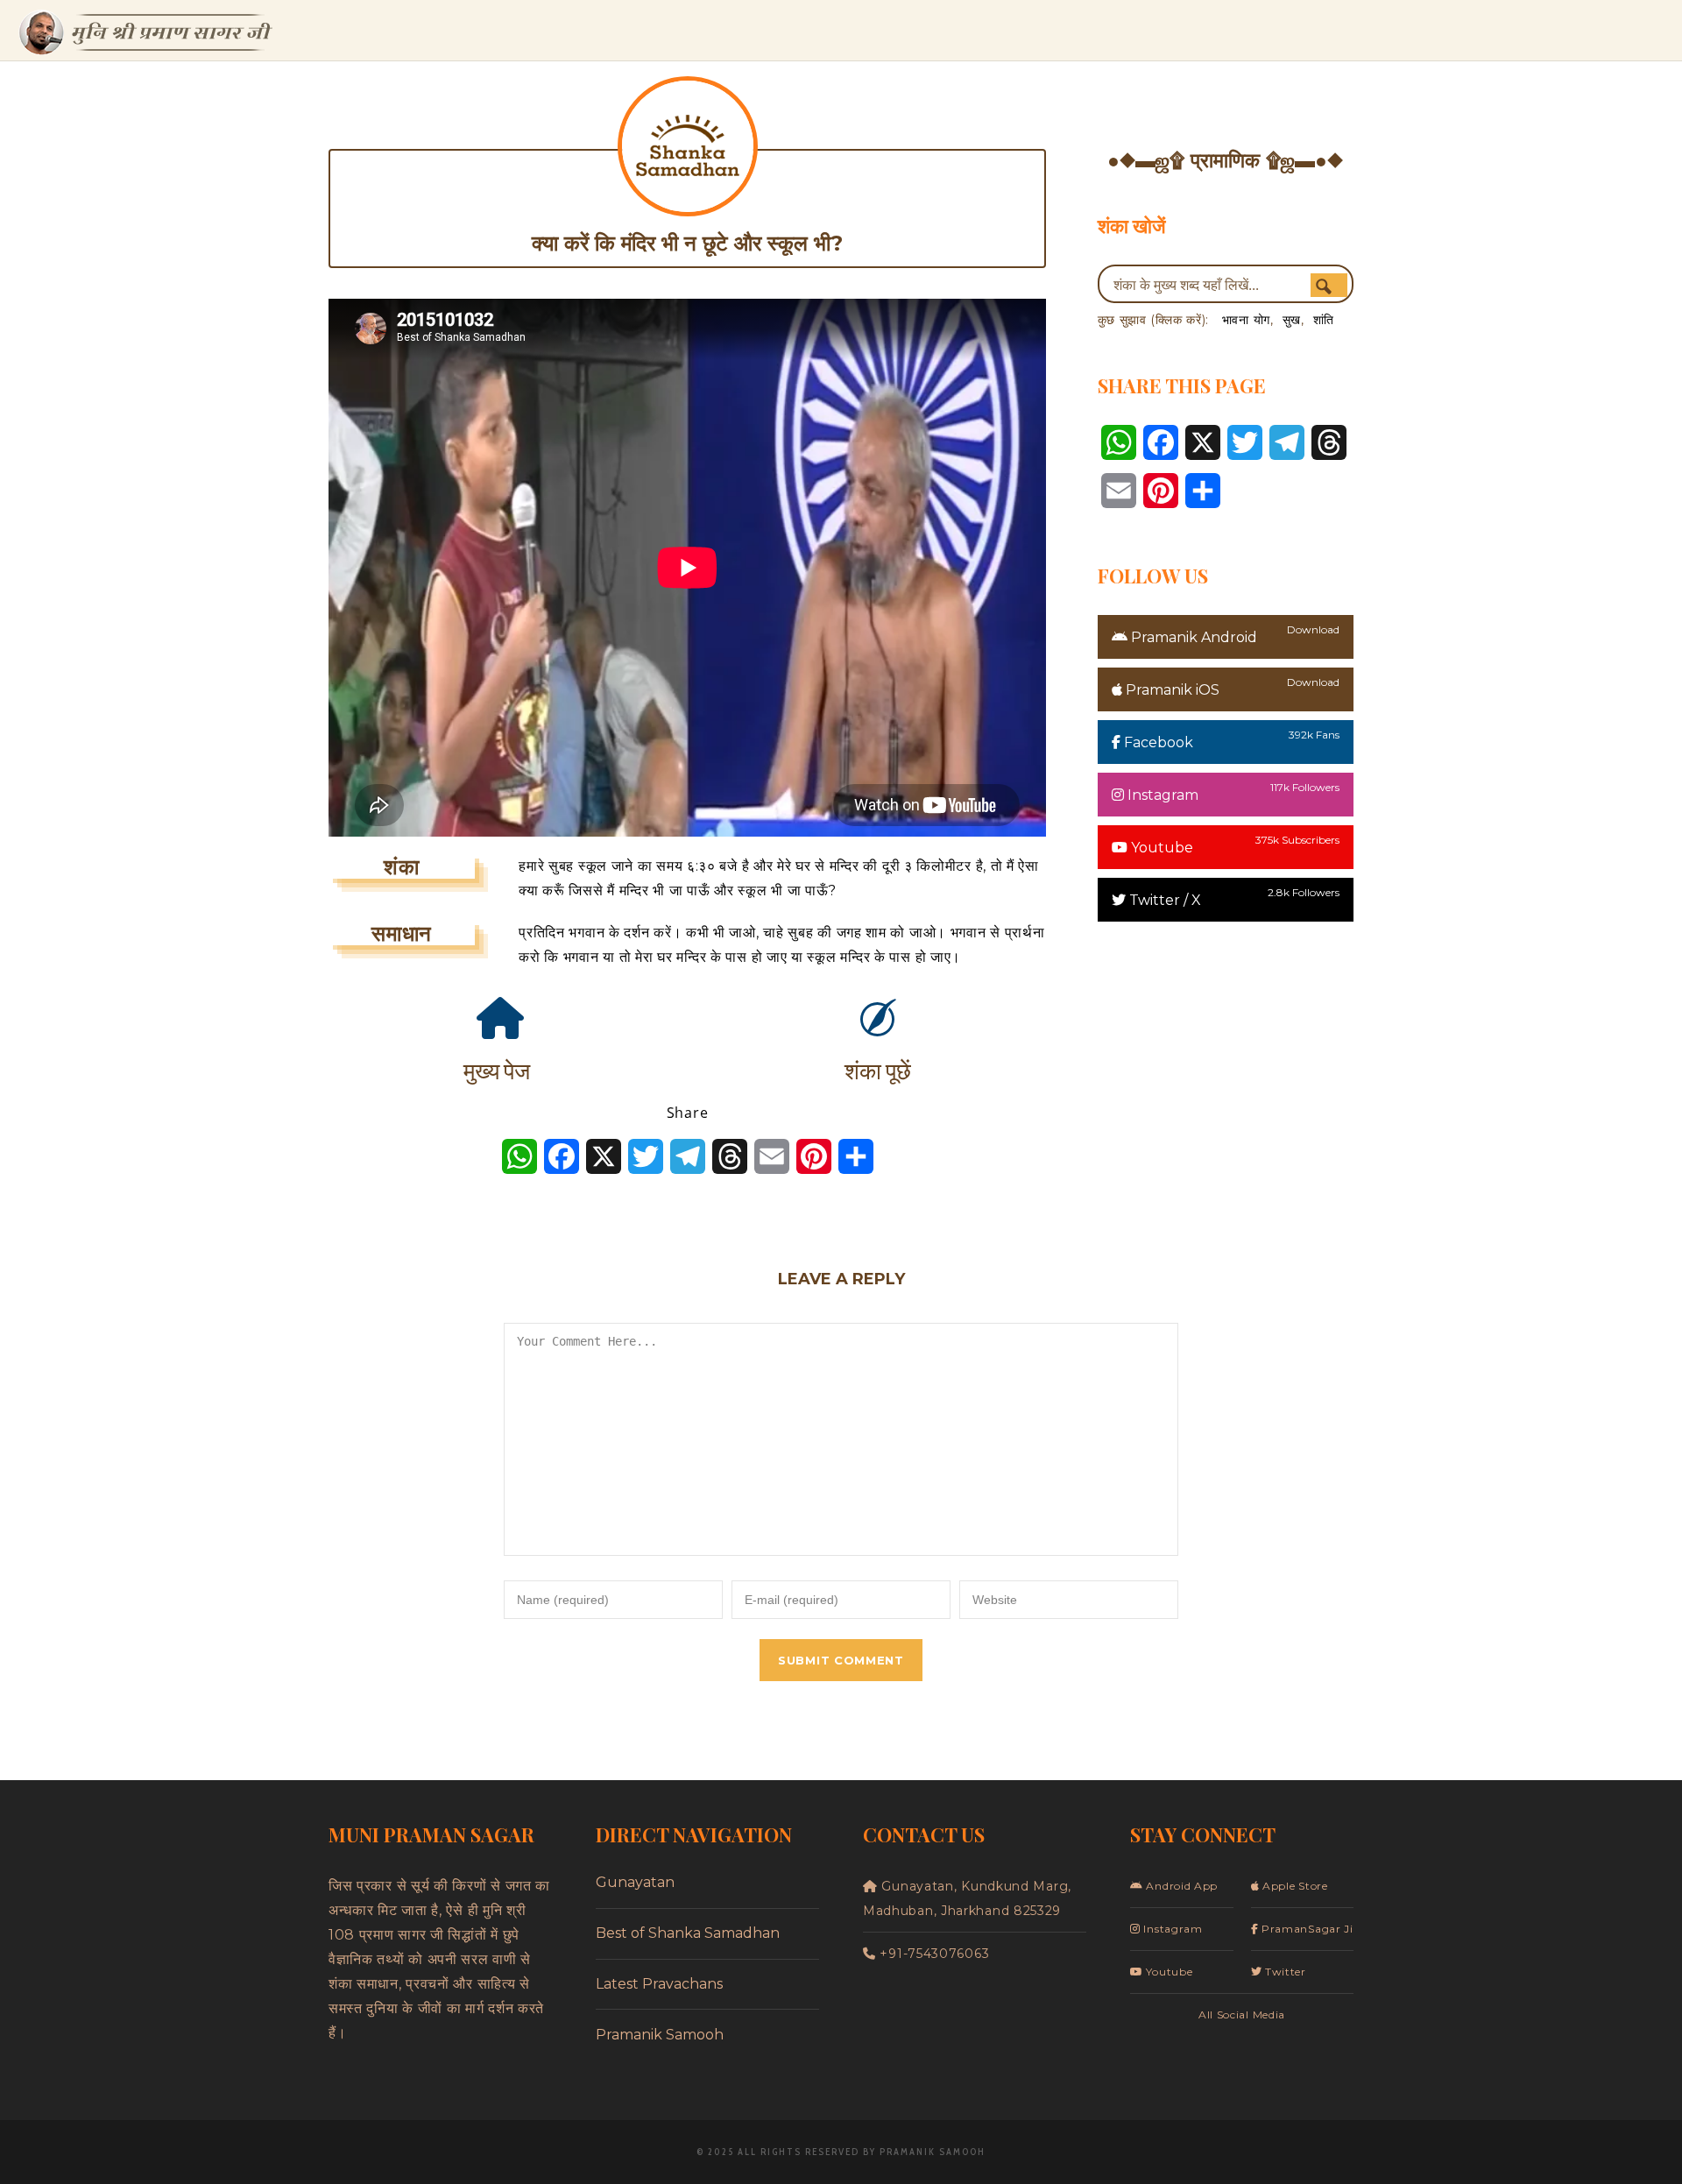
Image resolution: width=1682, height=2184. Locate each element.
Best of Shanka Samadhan (688, 1933)
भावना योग (1246, 320)
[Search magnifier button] (1329, 286)
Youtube (1160, 848)
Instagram (1161, 795)
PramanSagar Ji (1306, 1929)
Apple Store (1293, 1886)
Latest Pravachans (659, 1984)
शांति (1324, 320)
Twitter (1284, 1972)
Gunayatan (635, 1882)
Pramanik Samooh (660, 2035)
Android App (1180, 1886)
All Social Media (1242, 2014)
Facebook (1157, 742)
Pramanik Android (1192, 637)
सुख (1292, 320)
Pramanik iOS (1171, 690)
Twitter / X (1163, 900)
